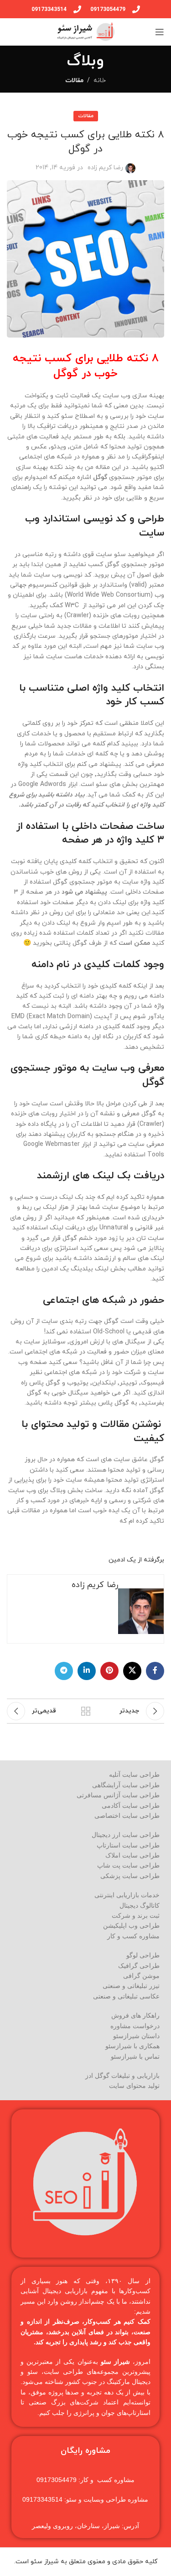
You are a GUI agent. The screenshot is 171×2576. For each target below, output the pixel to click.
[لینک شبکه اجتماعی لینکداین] (87, 1671)
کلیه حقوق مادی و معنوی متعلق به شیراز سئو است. (86, 2562)
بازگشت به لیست (86, 1711)
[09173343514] (77, 9)
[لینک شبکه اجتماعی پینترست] (109, 1671)
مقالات (74, 81)
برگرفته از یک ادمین (136, 1560)
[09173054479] (136, 9)
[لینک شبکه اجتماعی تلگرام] (64, 1671)
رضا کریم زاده (105, 168)
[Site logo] (85, 31)
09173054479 (108, 9)
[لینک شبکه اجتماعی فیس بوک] (155, 1671)
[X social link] (132, 1671)
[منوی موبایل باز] (160, 32)
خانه (100, 81)
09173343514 (49, 9)
